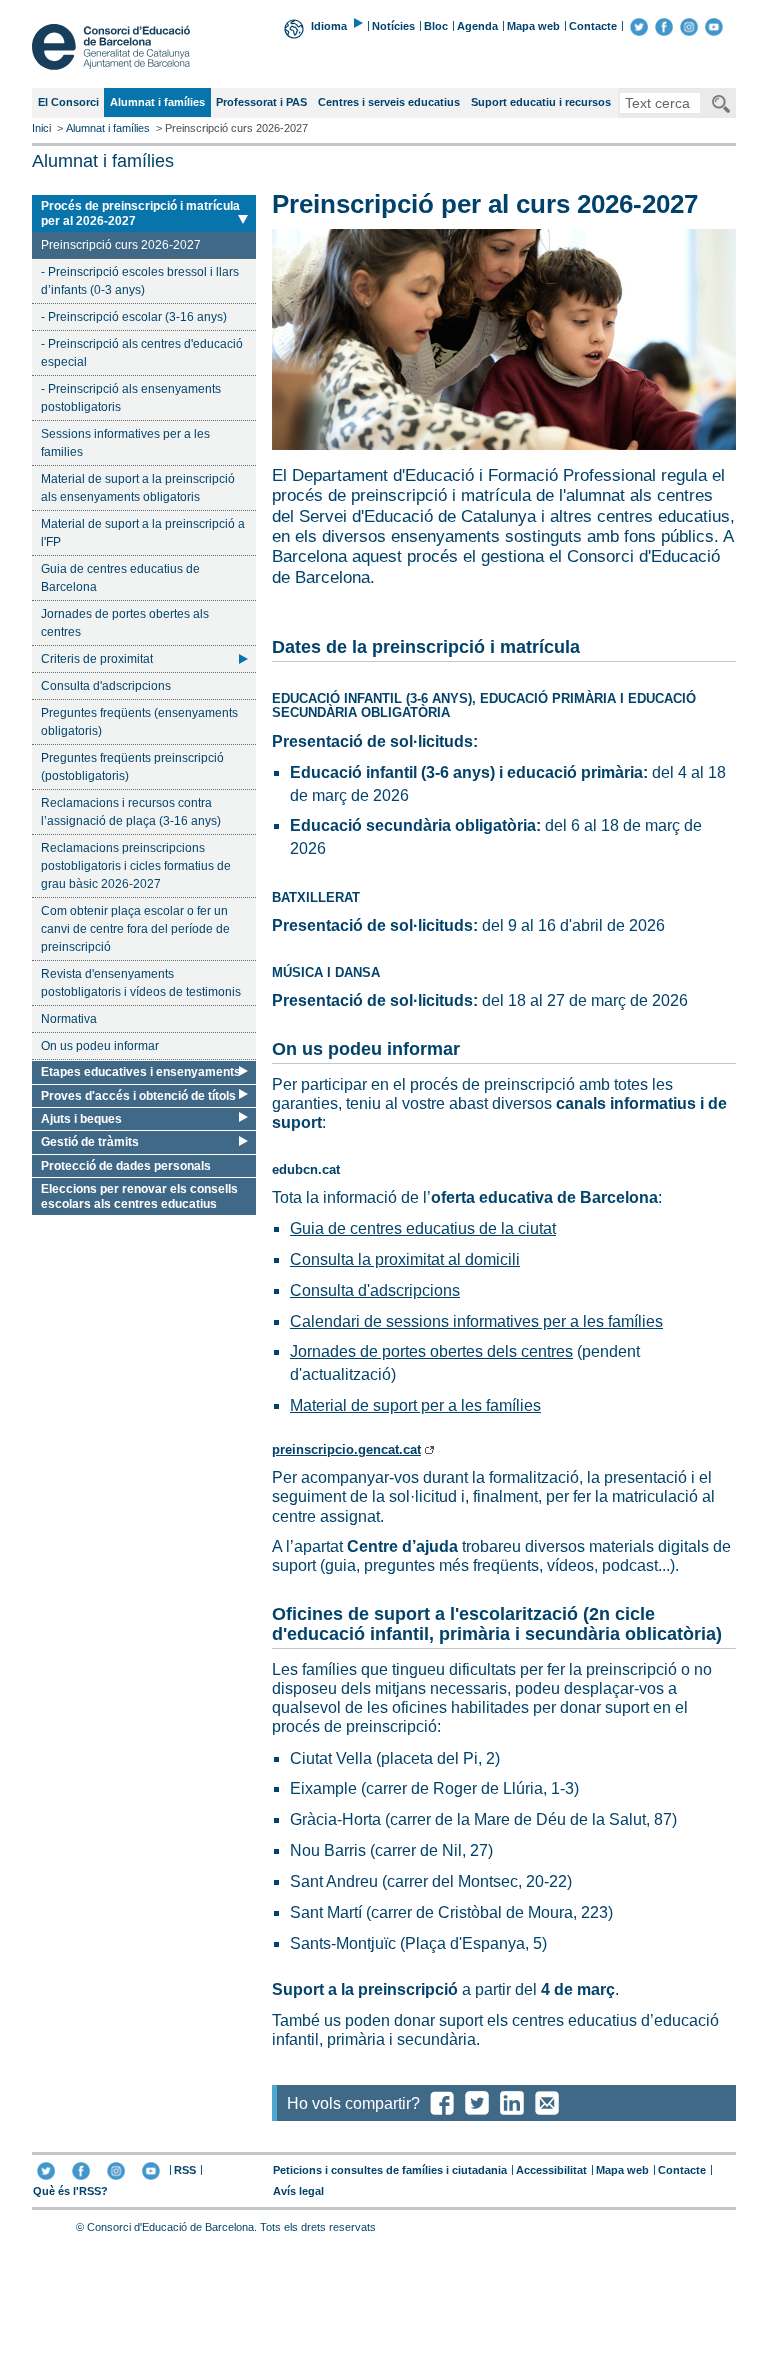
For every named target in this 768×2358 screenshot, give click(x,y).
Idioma (329, 26)
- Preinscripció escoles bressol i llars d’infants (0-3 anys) (140, 281)
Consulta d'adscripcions (106, 686)
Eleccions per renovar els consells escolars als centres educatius (139, 1196)
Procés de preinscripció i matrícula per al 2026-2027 (140, 212)
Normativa (69, 1019)
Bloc (436, 26)
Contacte (593, 26)
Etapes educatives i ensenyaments (141, 1072)
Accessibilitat (551, 2170)
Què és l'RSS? (70, 2191)
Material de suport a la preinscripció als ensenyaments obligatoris (138, 488)
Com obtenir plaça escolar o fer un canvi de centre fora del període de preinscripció (135, 929)
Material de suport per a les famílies (415, 1405)
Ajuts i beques (81, 1119)
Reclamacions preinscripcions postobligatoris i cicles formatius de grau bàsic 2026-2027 (136, 866)
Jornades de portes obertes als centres (125, 623)
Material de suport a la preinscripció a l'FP (143, 533)
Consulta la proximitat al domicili (405, 1259)
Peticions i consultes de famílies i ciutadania (390, 2170)
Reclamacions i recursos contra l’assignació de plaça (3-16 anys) (131, 812)
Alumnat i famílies (157, 106)
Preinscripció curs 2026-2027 (120, 248)
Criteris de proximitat (97, 659)
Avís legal (298, 2191)
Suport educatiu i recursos (541, 102)
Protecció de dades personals (126, 1166)
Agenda (477, 26)
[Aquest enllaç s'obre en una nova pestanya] (639, 26)
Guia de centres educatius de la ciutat (423, 1228)
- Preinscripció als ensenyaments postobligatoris (131, 398)
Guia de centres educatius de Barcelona (120, 578)
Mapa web (533, 26)
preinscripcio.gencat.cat (346, 1449)
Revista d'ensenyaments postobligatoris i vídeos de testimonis (141, 983)
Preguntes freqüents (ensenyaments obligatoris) (139, 722)
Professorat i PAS (261, 102)
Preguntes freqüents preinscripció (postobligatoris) (132, 767)
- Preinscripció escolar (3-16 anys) (134, 317)
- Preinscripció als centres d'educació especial (142, 353)
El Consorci (68, 102)
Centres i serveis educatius (389, 102)
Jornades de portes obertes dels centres (431, 1351)
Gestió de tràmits (90, 1142)
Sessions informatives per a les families (125, 443)
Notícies (393, 26)
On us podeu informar (100, 1046)
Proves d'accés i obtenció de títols (138, 1096)
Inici (41, 128)
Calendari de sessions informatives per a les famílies (476, 1321)
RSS (185, 2170)
